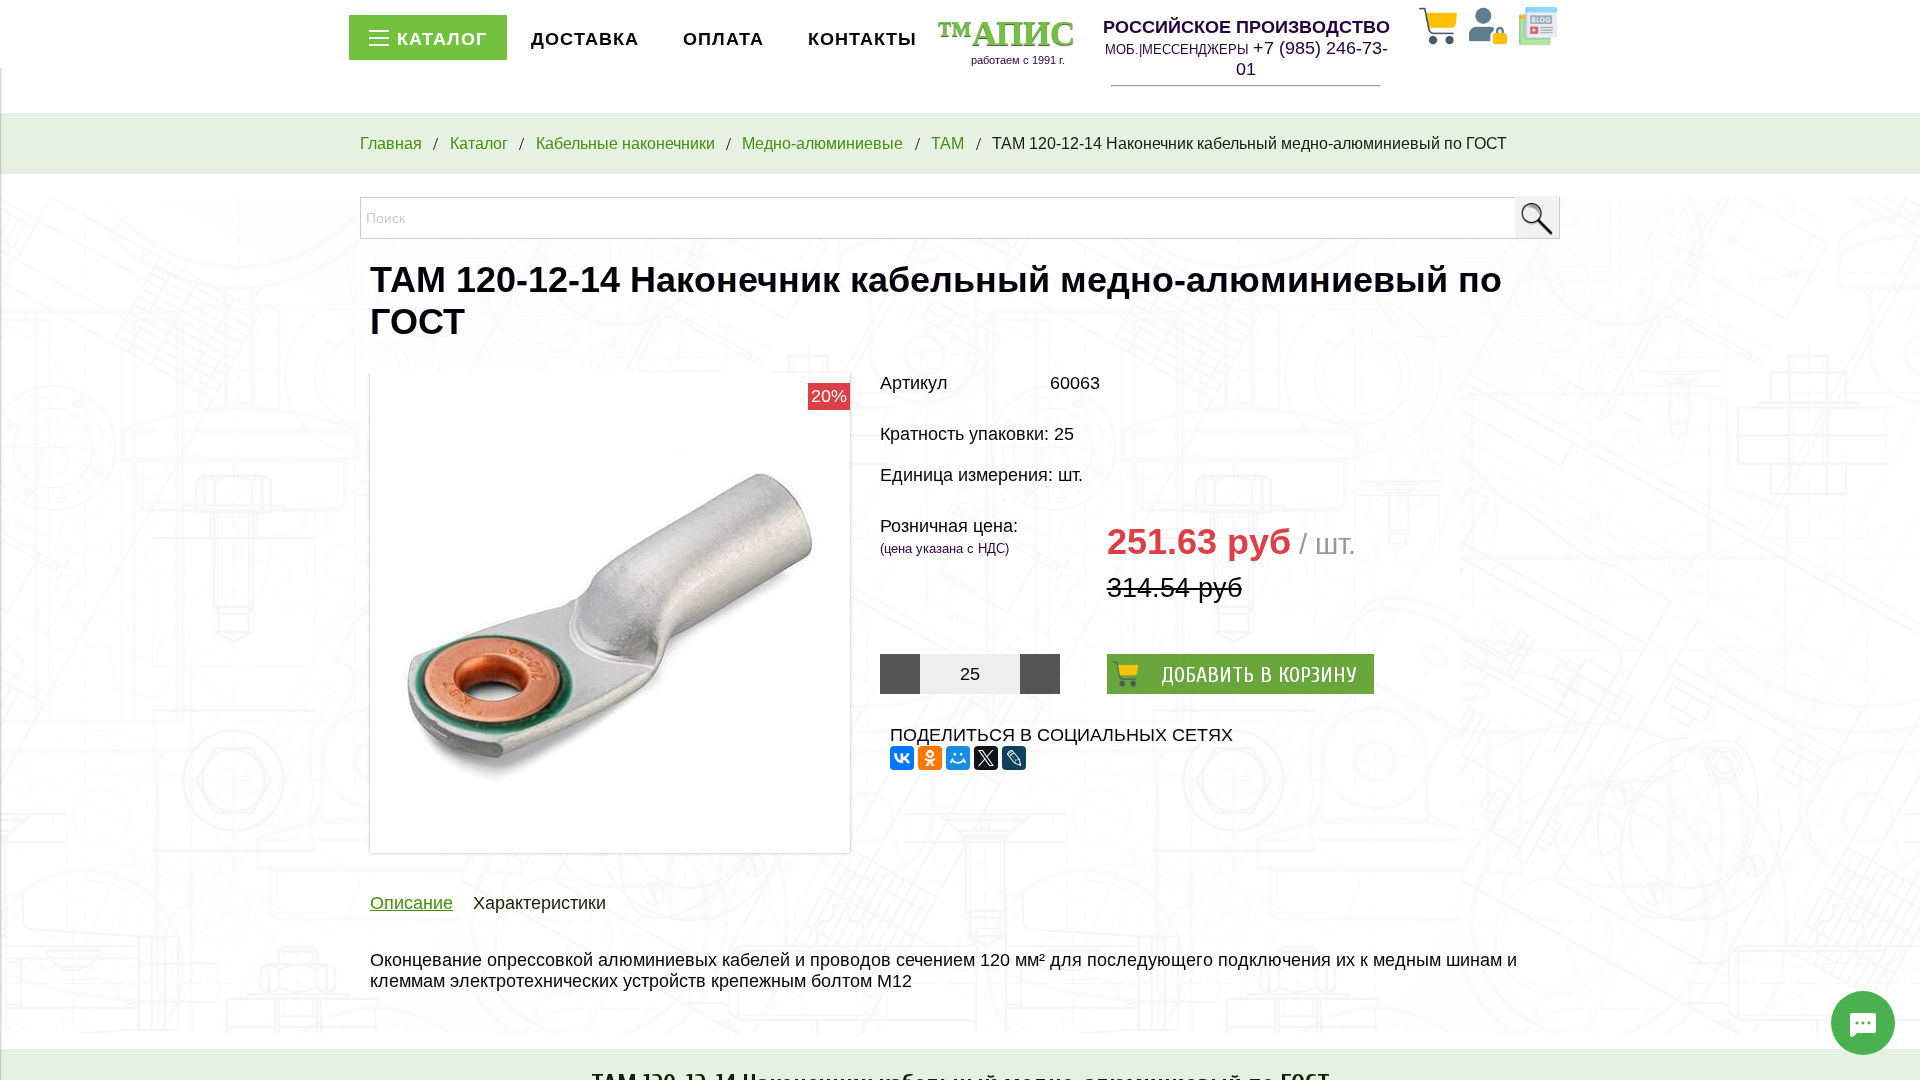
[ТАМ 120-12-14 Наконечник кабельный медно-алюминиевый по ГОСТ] (610, 847)
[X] (986, 758)
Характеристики (539, 903)
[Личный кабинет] (1488, 28)
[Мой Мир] (958, 758)
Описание (411, 903)
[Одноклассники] (930, 758)
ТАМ (947, 143)
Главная (391, 143)
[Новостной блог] (1538, 28)
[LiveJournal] (1014, 758)
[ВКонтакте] (902, 758)
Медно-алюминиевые (822, 143)
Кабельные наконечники (625, 143)
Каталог (479, 143)
